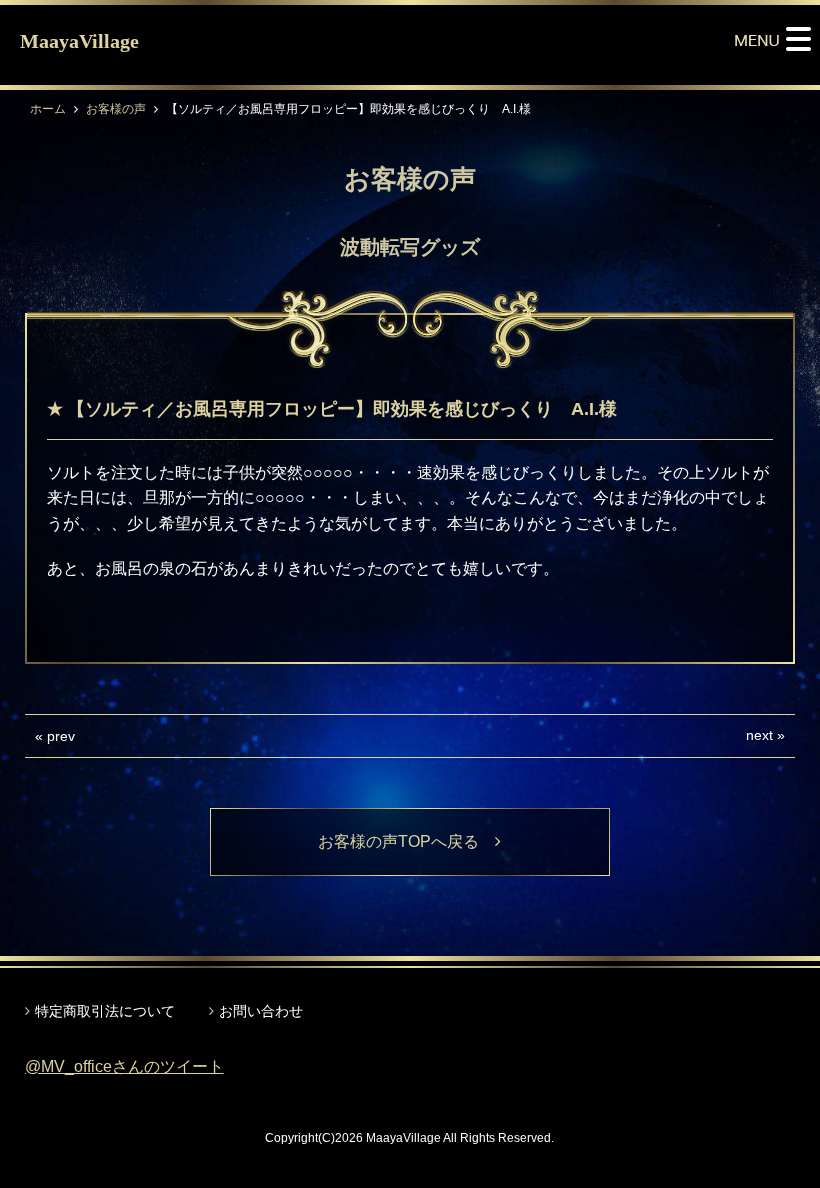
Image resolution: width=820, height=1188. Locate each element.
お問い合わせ (261, 1011)
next (759, 735)
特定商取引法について (105, 1011)
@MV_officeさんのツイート (124, 1066)
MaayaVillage (79, 41)
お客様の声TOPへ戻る (406, 841)
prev (61, 736)
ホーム (48, 109)
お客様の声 (116, 109)
